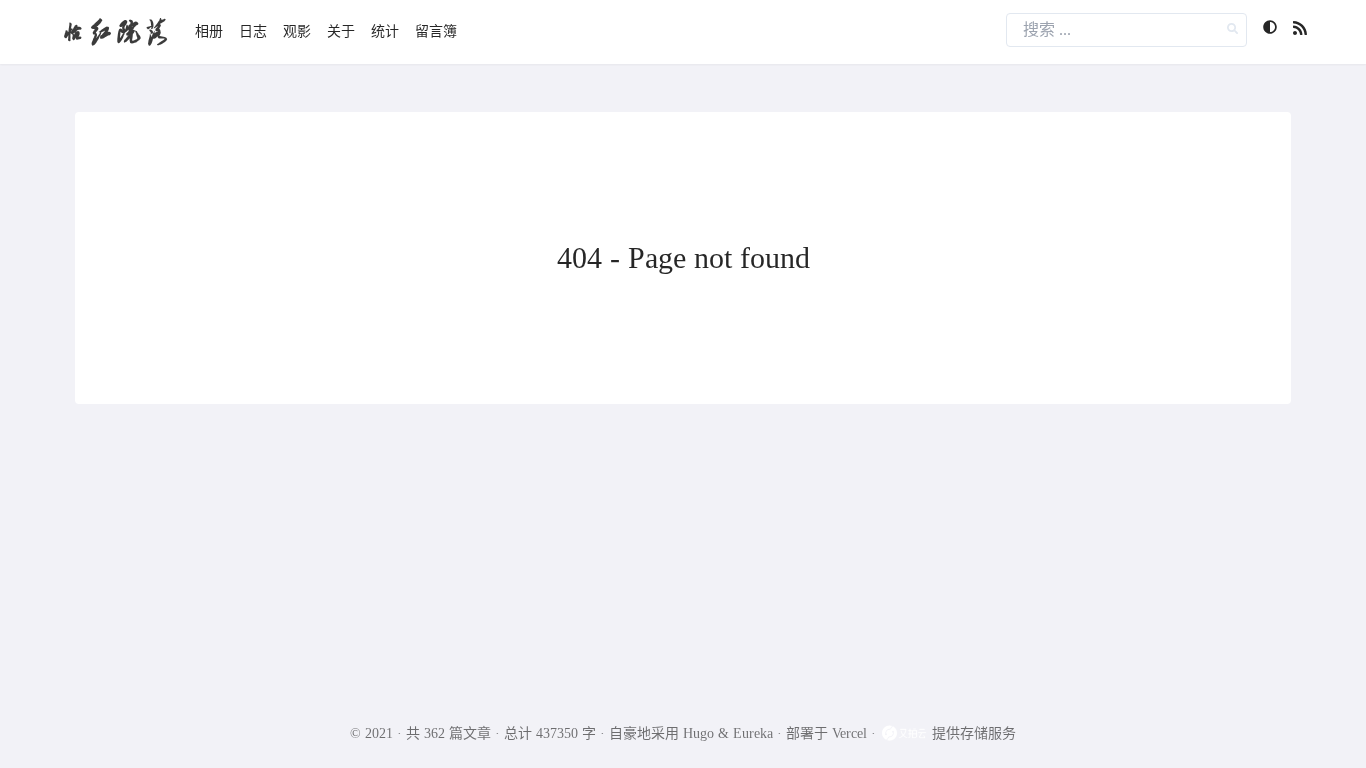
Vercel (849, 733)
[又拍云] (906, 733)
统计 (385, 31)
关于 (341, 31)
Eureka (753, 733)
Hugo (698, 733)
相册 (209, 31)
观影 (297, 31)
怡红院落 (115, 31)
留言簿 (436, 31)
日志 (253, 31)
